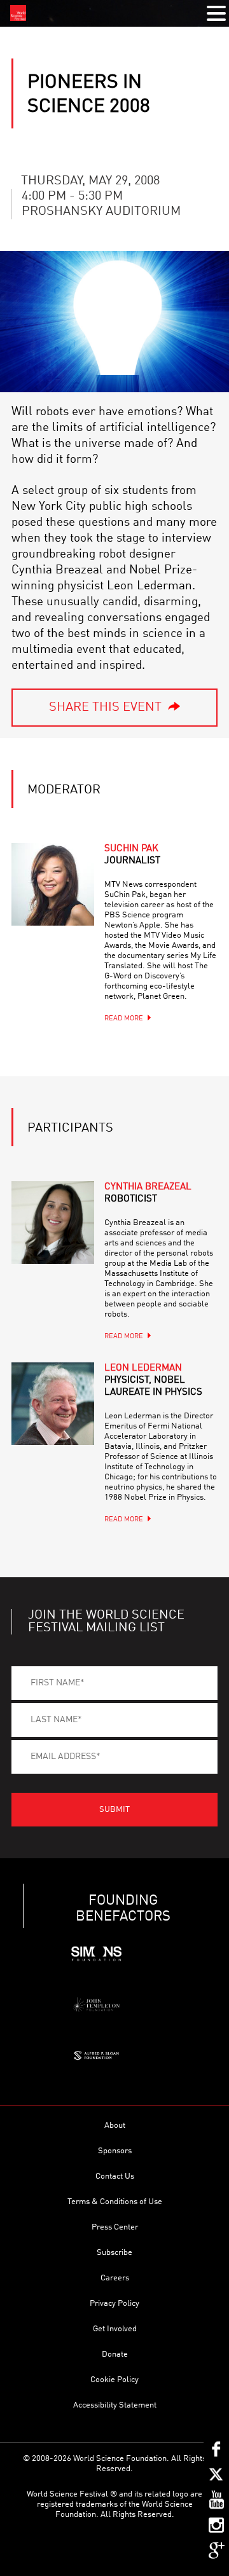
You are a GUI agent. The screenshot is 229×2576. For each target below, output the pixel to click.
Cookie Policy (114, 2380)
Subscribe (114, 2253)
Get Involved (115, 2329)
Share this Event (105, 708)
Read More (124, 1019)
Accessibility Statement (115, 2405)
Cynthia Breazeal (148, 1193)
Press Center (115, 2227)
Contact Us (115, 2176)
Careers (115, 2278)
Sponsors (115, 2151)
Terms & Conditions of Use (115, 2202)
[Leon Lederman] (53, 1404)
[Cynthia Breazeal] (53, 1223)
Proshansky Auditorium (101, 212)
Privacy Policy (114, 2304)
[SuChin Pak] (53, 884)
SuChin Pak (132, 855)
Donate (115, 2354)
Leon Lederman (153, 1380)
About (115, 2126)
